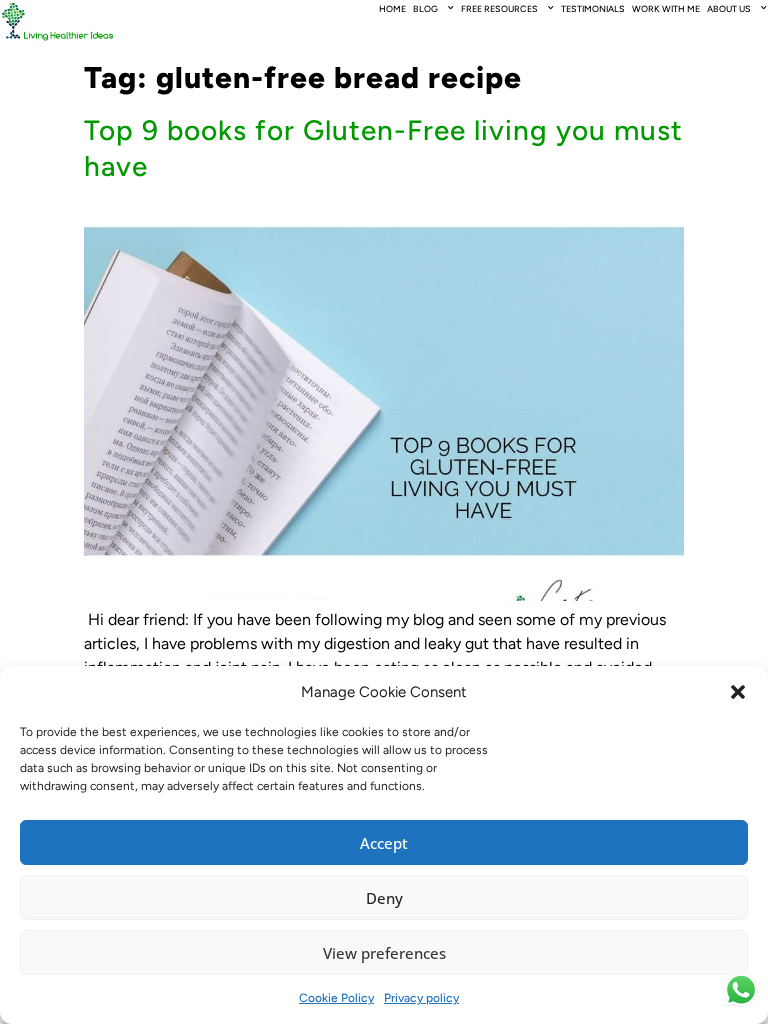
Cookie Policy (336, 998)
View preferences (384, 953)
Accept (384, 843)
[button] (738, 692)
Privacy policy (421, 998)
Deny (384, 898)
